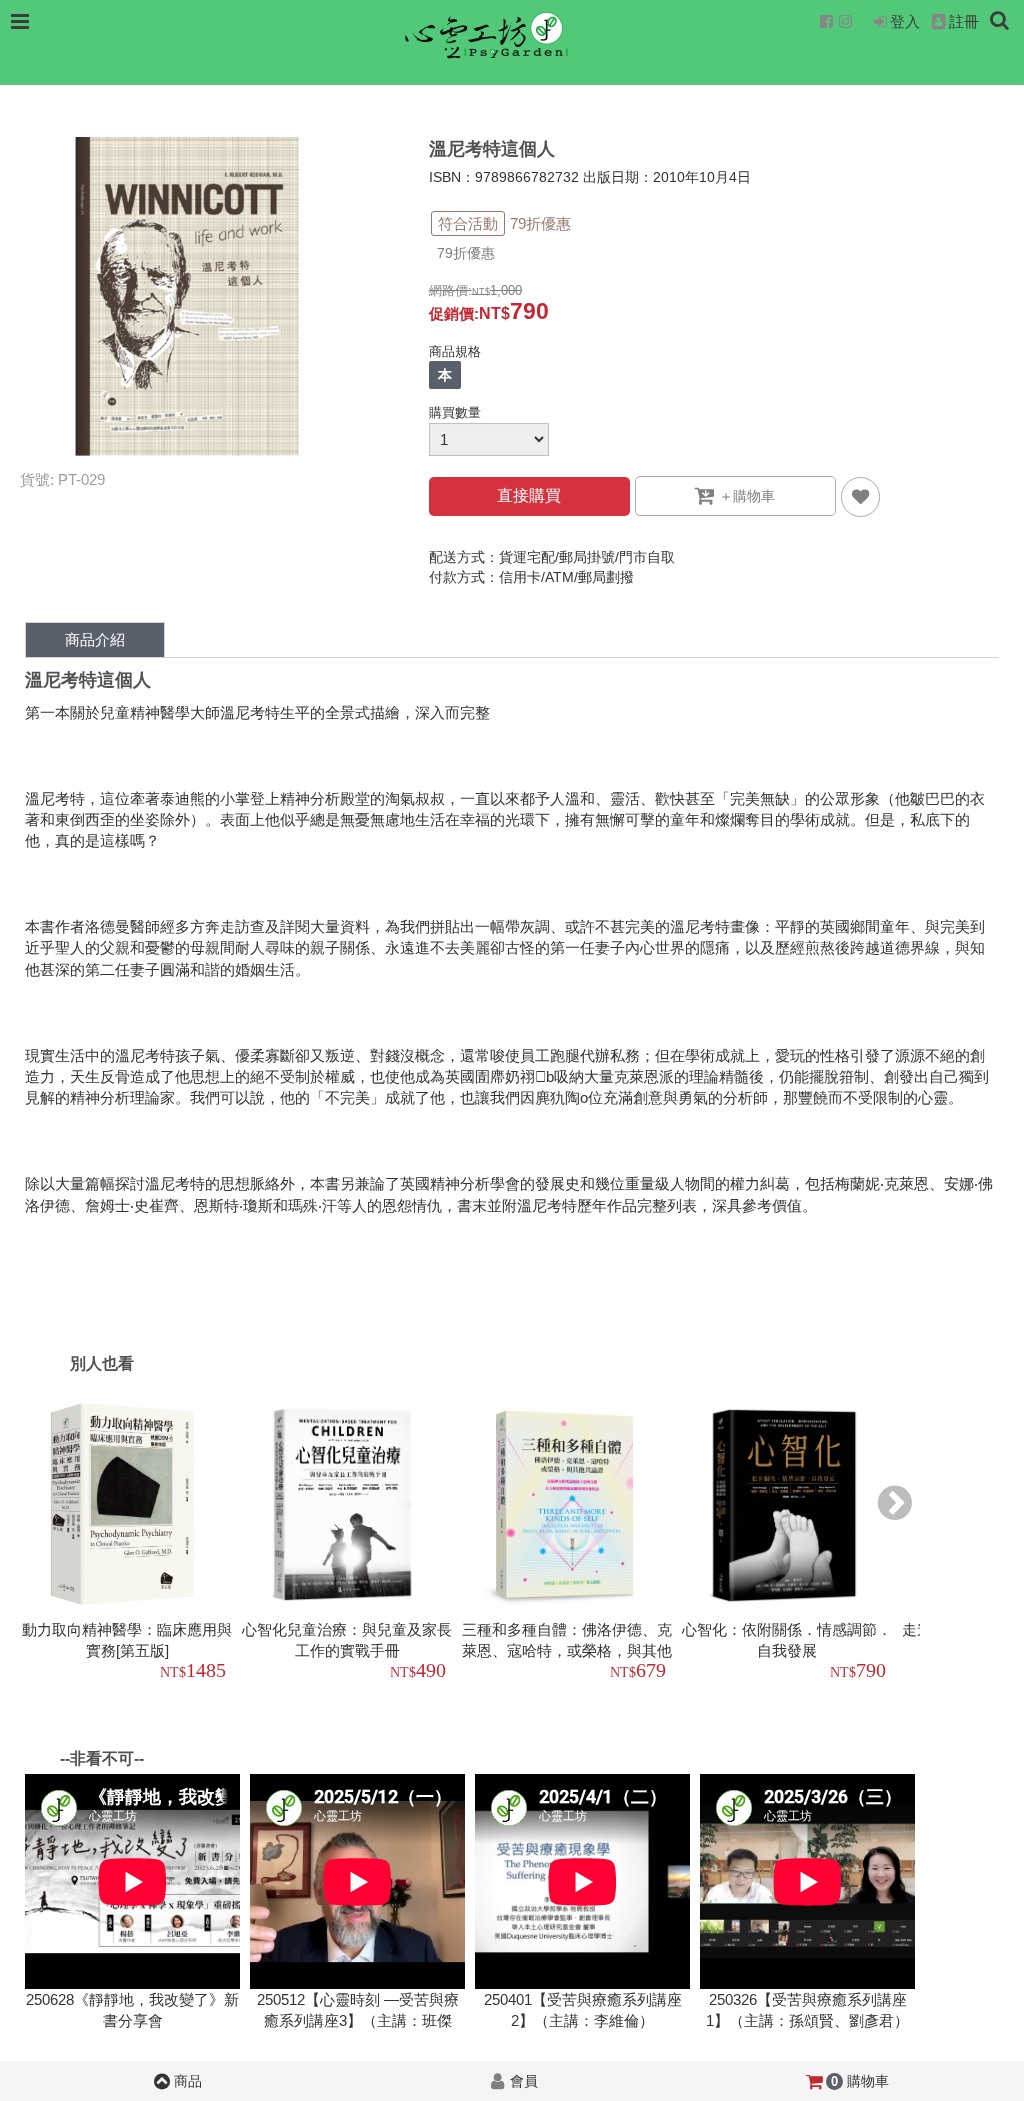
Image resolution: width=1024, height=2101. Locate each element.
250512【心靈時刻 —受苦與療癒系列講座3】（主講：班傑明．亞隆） (358, 2021)
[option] (130, 1543)
